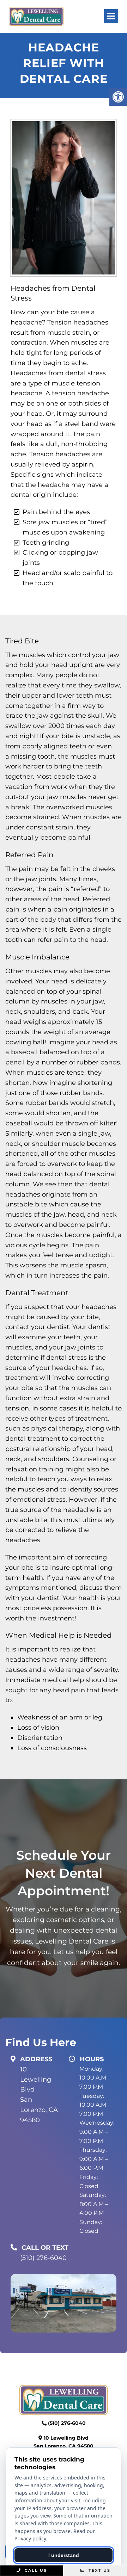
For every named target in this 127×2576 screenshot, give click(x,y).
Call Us (35, 2570)
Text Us (99, 2570)
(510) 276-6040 (43, 2258)
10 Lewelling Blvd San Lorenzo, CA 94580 (39, 2095)
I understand (64, 2555)
